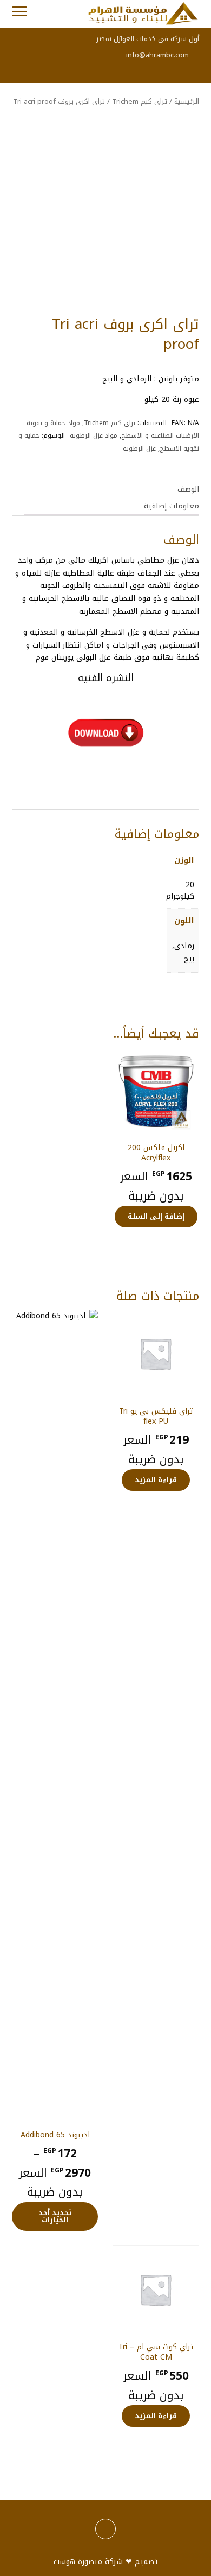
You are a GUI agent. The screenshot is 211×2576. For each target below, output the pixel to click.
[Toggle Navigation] (19, 14)
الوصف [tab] (188, 489)
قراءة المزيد (156, 1480)
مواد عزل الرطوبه (94, 435)
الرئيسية (187, 101)
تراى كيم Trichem (140, 101)
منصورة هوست (78, 2562)
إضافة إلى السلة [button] (156, 1216)
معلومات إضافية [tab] (172, 506)
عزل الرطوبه (139, 448)
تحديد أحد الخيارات (55, 2216)
